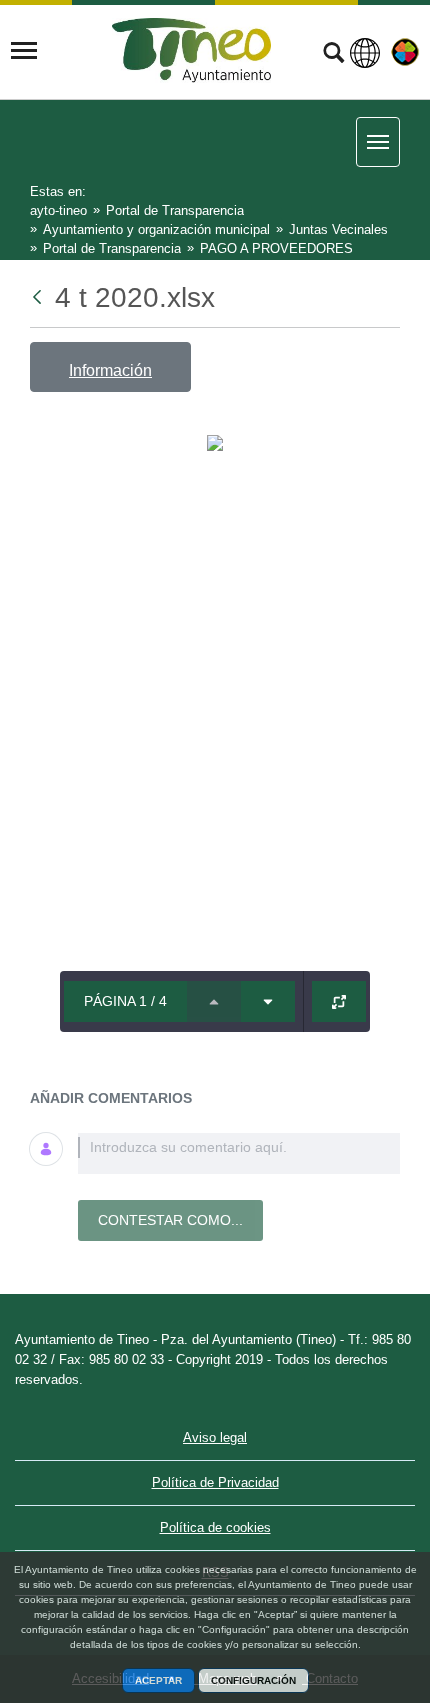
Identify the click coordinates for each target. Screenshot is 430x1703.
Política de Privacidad (215, 1482)
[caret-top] (214, 1001)
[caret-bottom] (268, 1001)
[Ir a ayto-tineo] (192, 50)
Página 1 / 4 (125, 1001)
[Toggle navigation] (24, 51)
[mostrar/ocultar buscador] (333, 55)
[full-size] (339, 1001)
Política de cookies (215, 1527)
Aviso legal (215, 1437)
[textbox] (239, 1153)
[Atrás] (39, 297)
